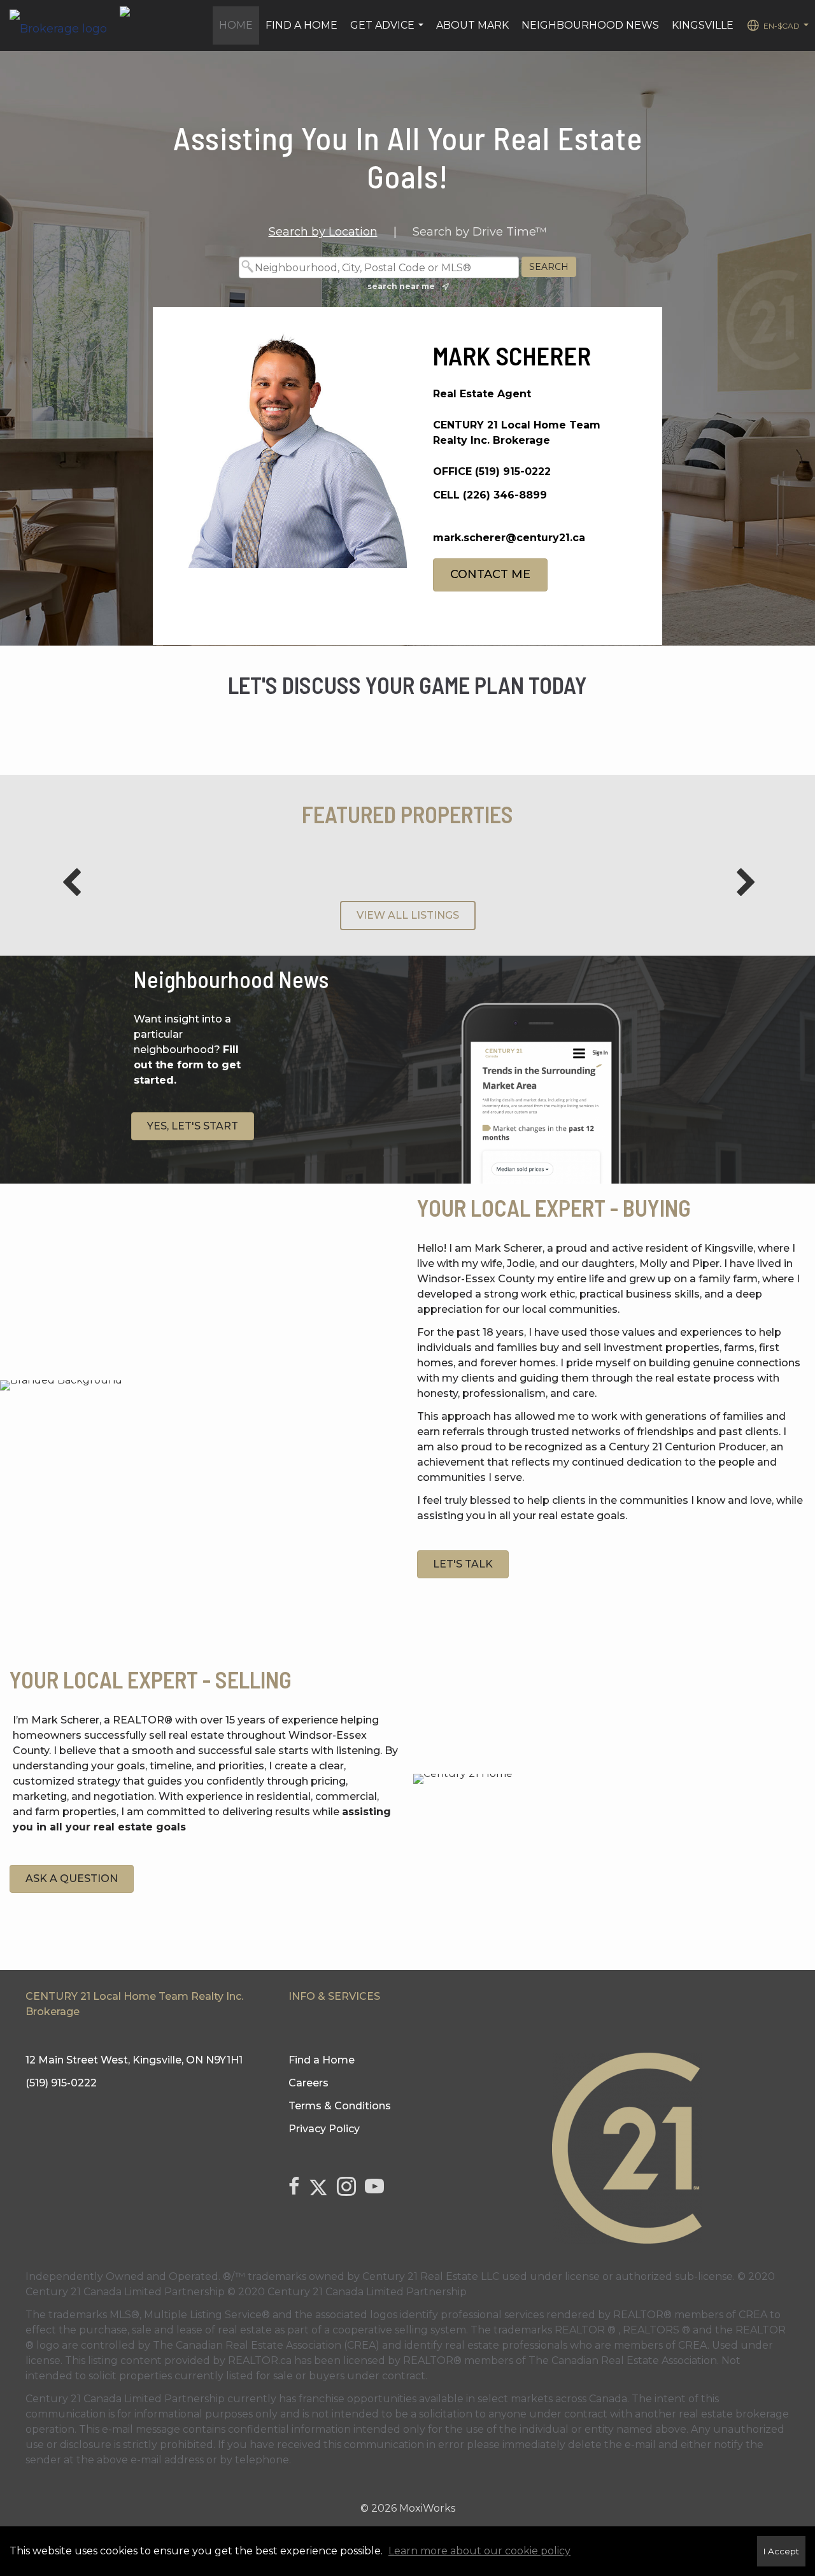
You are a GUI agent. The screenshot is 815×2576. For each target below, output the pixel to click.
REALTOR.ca (260, 2360)
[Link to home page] (65, 25)
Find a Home (301, 25)
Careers (308, 2083)
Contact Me (490, 574)
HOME (236, 25)
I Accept (781, 2551)
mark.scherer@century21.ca (509, 538)
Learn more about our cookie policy (479, 2551)
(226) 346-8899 (505, 495)
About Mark (472, 25)
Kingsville (703, 25)
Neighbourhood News (590, 25)
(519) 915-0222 (513, 471)
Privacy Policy (324, 2129)
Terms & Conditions (340, 2106)
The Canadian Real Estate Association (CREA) (266, 2345)
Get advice (388, 32)
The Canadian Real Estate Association (623, 2360)
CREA (753, 2315)
